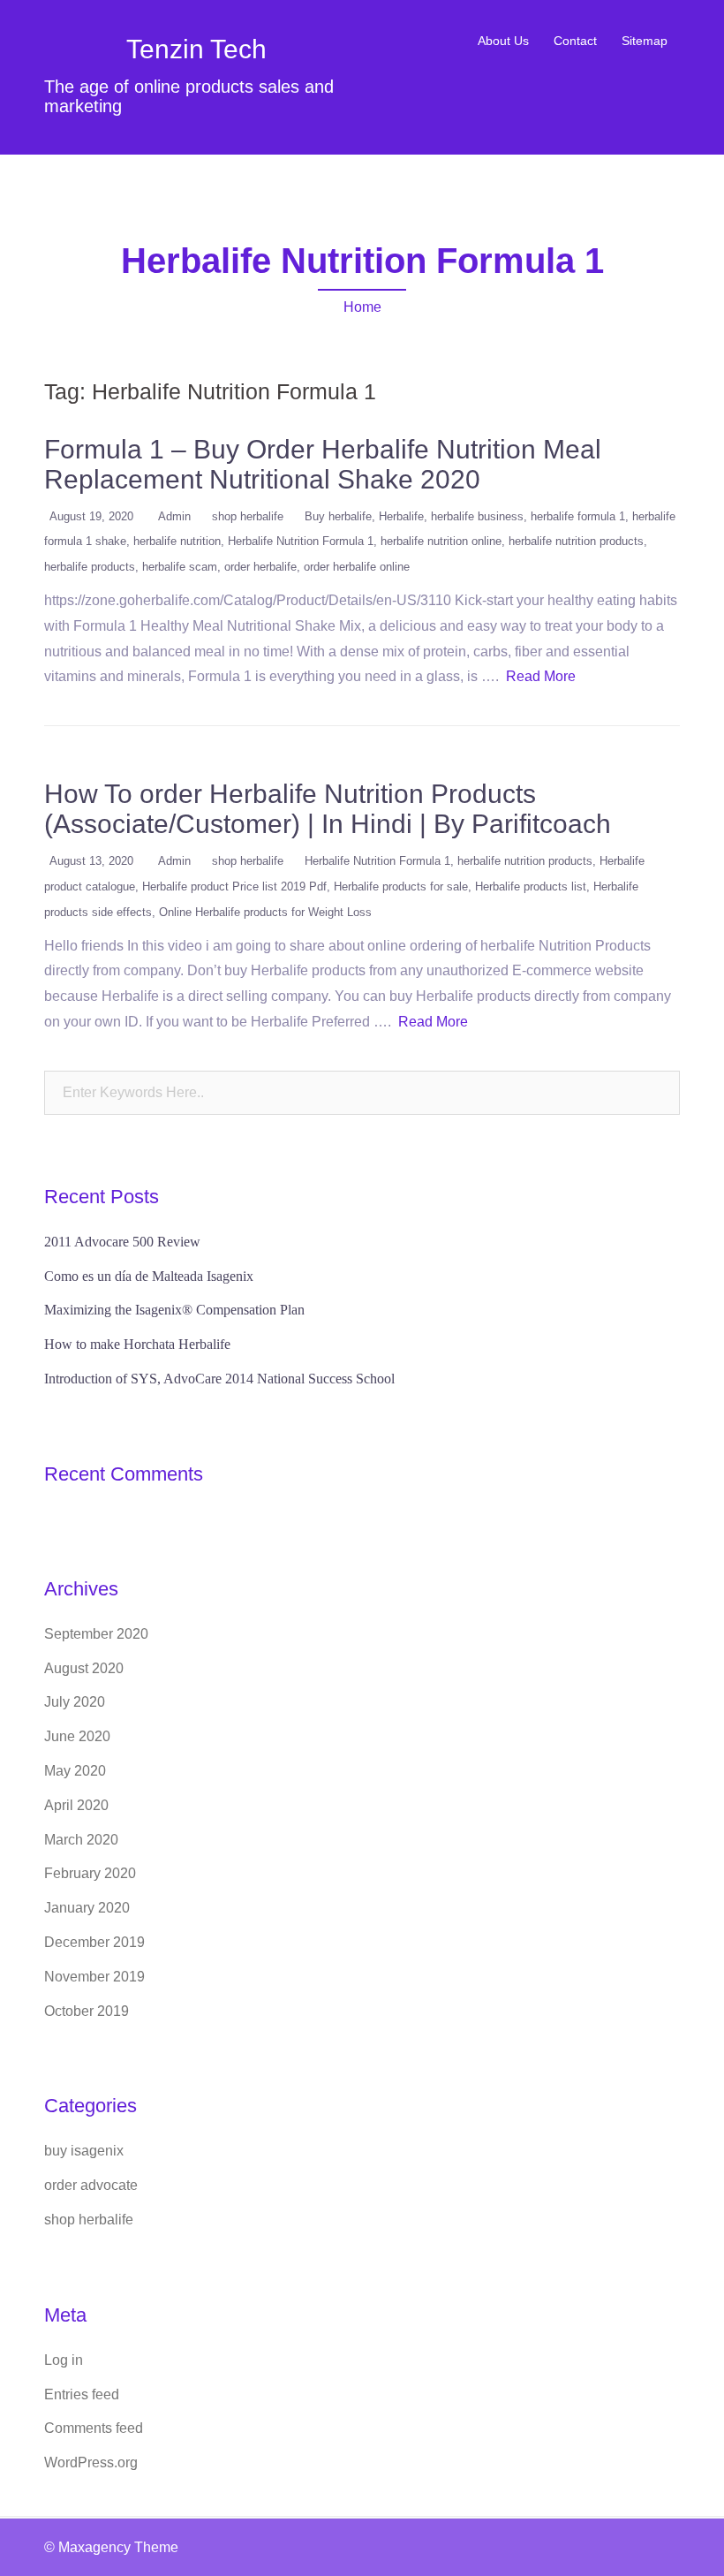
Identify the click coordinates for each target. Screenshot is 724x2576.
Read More (541, 676)
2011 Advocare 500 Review (122, 1242)
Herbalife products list (531, 886)
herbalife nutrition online (441, 541)
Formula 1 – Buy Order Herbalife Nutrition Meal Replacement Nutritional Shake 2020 (323, 464)
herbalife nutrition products (576, 541)
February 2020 (90, 1873)
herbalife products (90, 567)
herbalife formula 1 (578, 516)
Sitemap (645, 41)
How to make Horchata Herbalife (137, 1344)
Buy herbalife (338, 516)
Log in (64, 2360)
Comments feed (94, 2428)
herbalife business (477, 516)
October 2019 (87, 2011)
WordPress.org (91, 2462)
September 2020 (96, 1634)
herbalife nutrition (177, 541)
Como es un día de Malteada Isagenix (149, 1276)
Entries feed (82, 2394)
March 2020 (81, 1840)
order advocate (91, 2185)
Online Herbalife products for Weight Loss (265, 912)
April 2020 (76, 1805)
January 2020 (87, 1908)
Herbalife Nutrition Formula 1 (301, 541)
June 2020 (77, 1736)
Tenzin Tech (196, 49)
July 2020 (75, 1702)
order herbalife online (357, 567)
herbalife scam (180, 567)
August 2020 (84, 1668)
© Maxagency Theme (111, 2547)
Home (362, 307)
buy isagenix (84, 2151)
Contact (575, 41)
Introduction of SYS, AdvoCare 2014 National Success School (219, 1379)
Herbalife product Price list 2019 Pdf (234, 886)
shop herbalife (248, 516)
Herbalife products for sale (401, 886)
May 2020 (75, 1771)
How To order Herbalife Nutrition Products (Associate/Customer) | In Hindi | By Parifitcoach (328, 809)
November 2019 (94, 1977)
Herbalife (401, 516)
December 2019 (94, 1942)
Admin (174, 516)
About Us (503, 41)
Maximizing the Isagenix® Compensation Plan (174, 1310)
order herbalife (260, 567)
